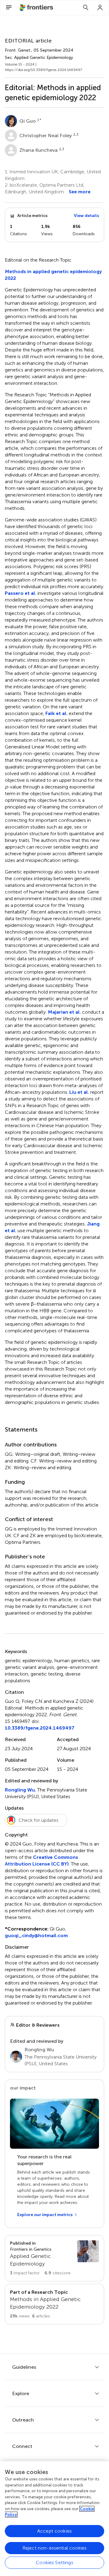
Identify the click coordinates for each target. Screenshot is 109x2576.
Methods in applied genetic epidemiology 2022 (53, 275)
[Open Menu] (9, 8)
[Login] (100, 8)
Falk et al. (56, 713)
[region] (54, 2519)
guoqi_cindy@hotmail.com (36, 1935)
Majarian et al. (64, 1012)
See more (80, 192)
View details (86, 216)
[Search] (86, 8)
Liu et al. (79, 1092)
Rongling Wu (20, 1790)
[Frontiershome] (37, 8)
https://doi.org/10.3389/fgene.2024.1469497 (43, 70)
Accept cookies (54, 2531)
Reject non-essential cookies (54, 2548)
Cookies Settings (54, 2562)
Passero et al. (21, 593)
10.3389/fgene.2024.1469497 (40, 1728)
